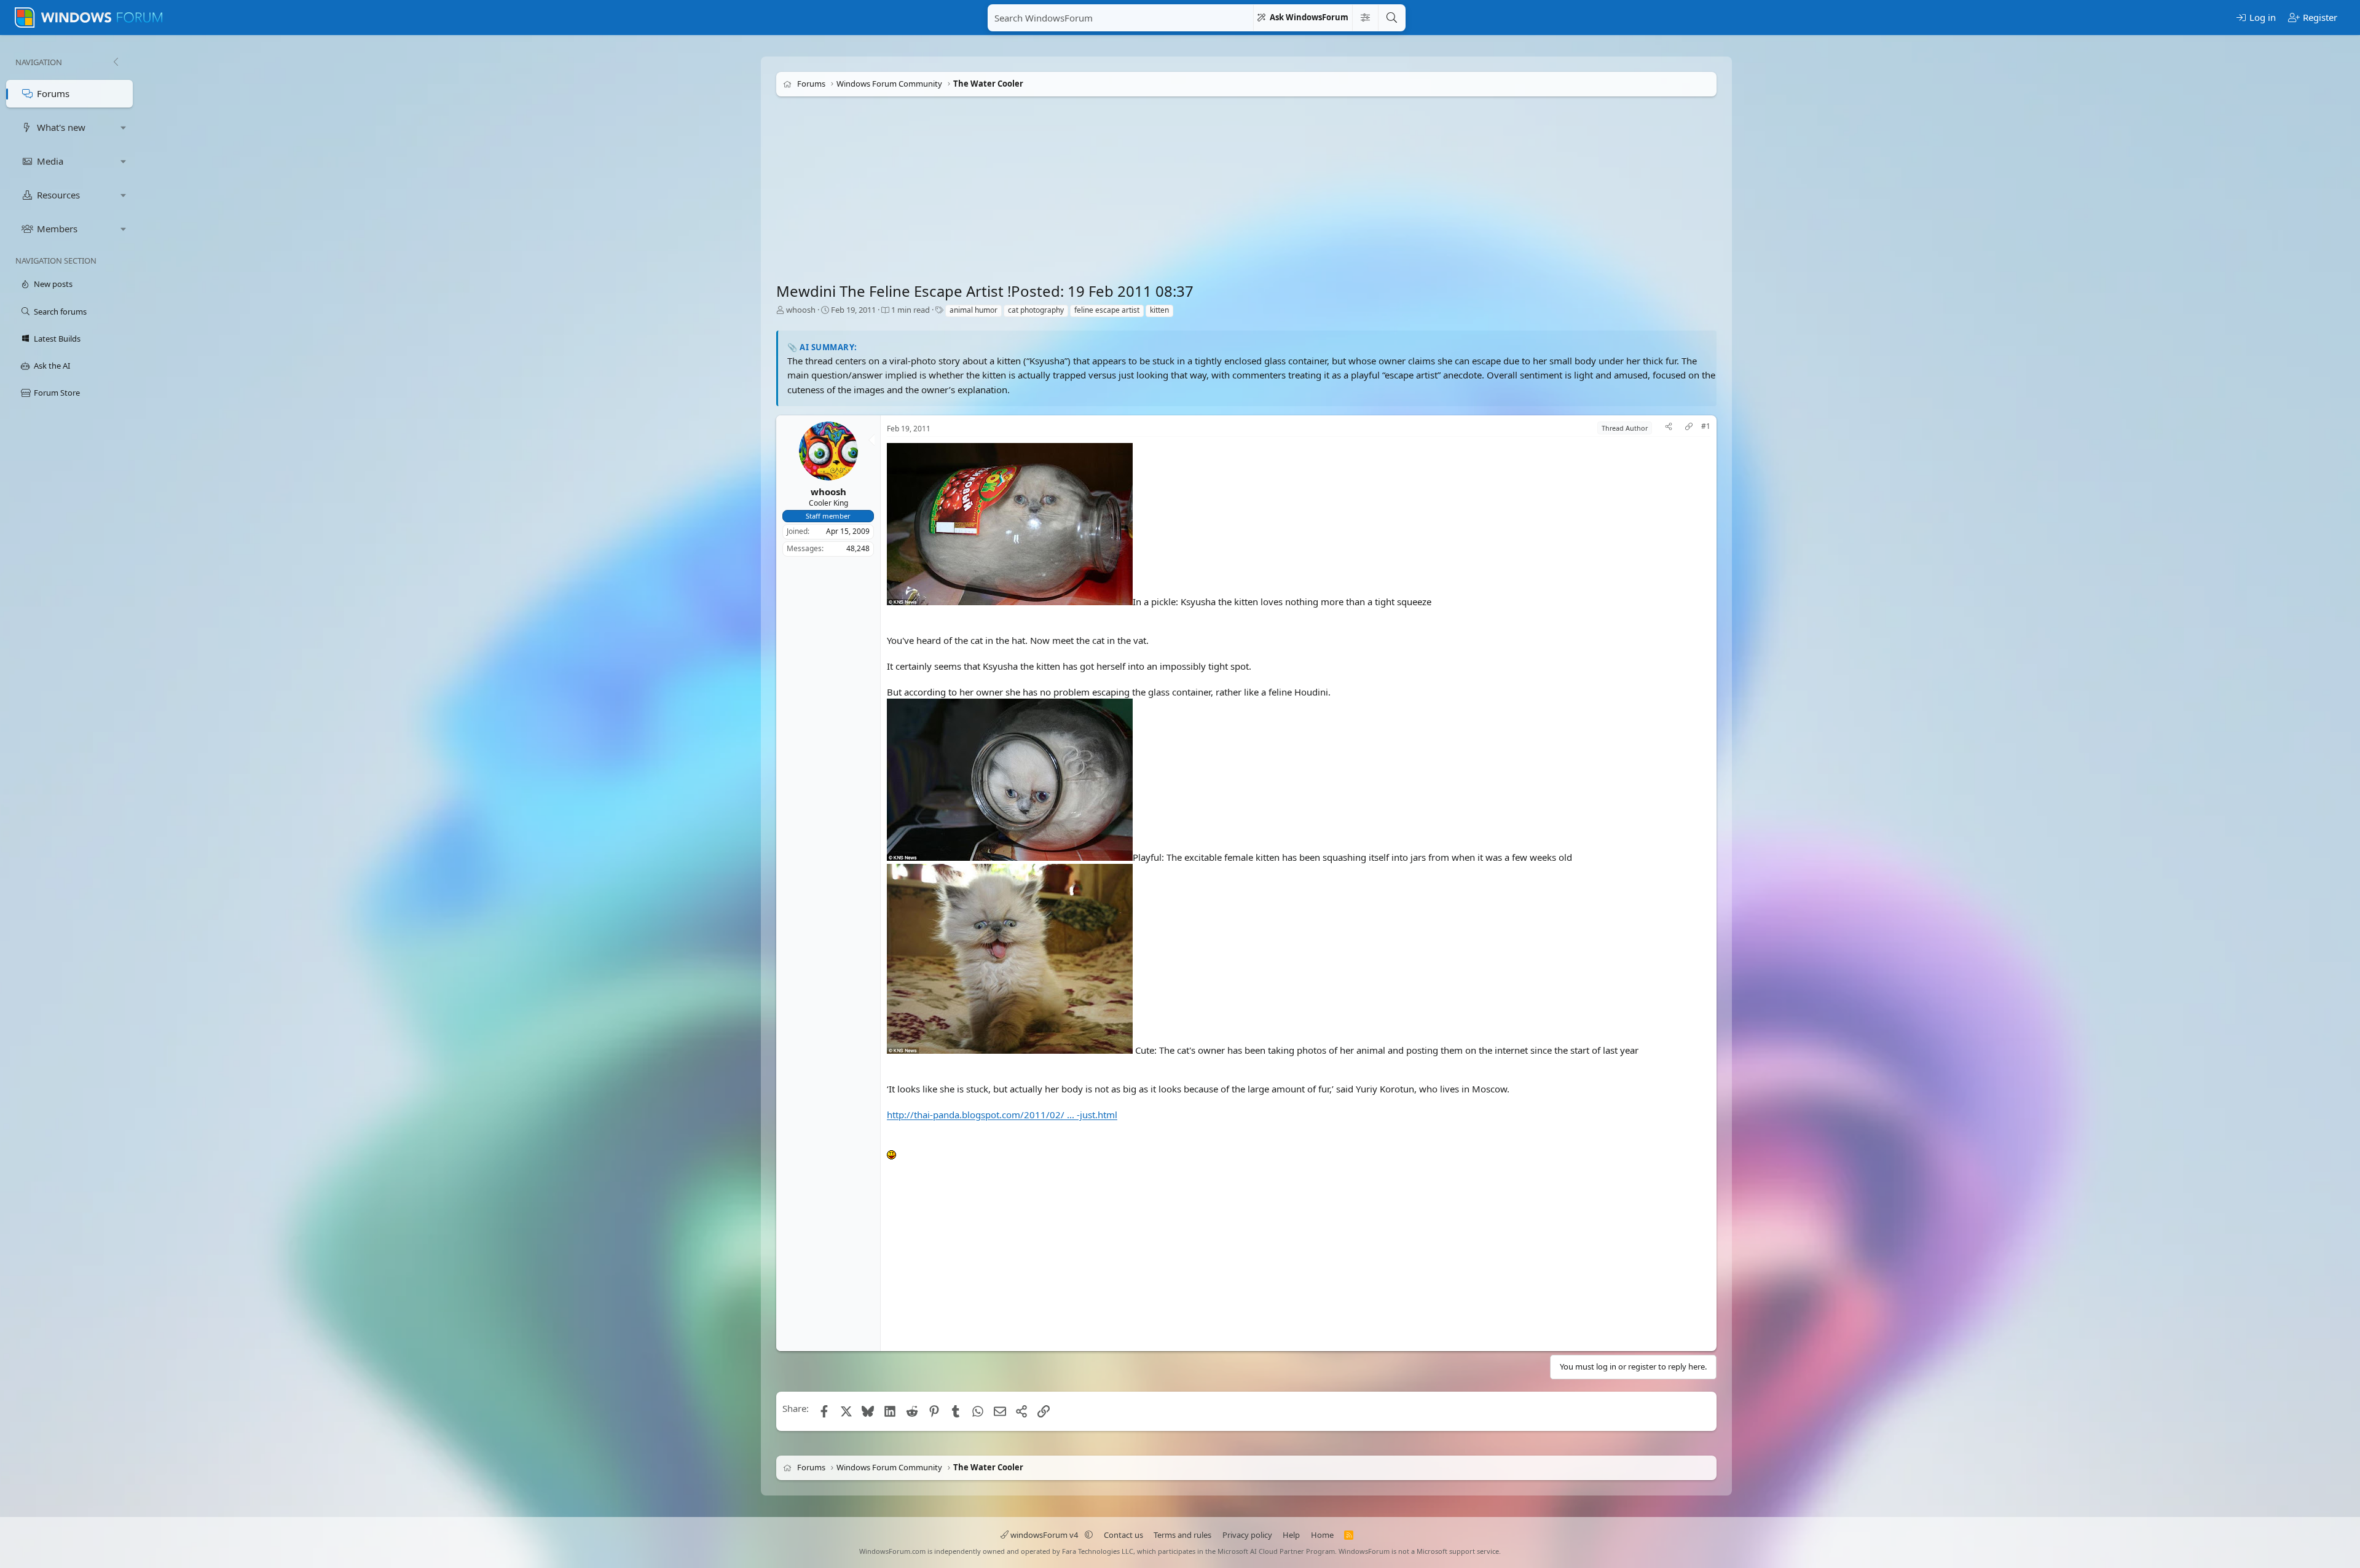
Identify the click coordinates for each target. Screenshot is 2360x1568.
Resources (58, 195)
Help (1291, 1535)
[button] (124, 127)
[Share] (1669, 428)
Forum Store (57, 393)
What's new (61, 127)
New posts (53, 284)
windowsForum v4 (1044, 1535)
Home (1322, 1535)
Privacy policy (1247, 1535)
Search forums (60, 312)
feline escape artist (1107, 310)
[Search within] (1365, 18)
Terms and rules (1182, 1535)
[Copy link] (1689, 428)
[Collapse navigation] (116, 62)
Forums (53, 93)
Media (50, 161)
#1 (1706, 426)
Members (57, 229)
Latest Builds (57, 339)
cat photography (1036, 310)
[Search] (1391, 18)
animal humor (974, 310)
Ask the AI (52, 366)
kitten (1159, 310)
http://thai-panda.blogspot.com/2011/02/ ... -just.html (1002, 1115)
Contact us (1123, 1535)
